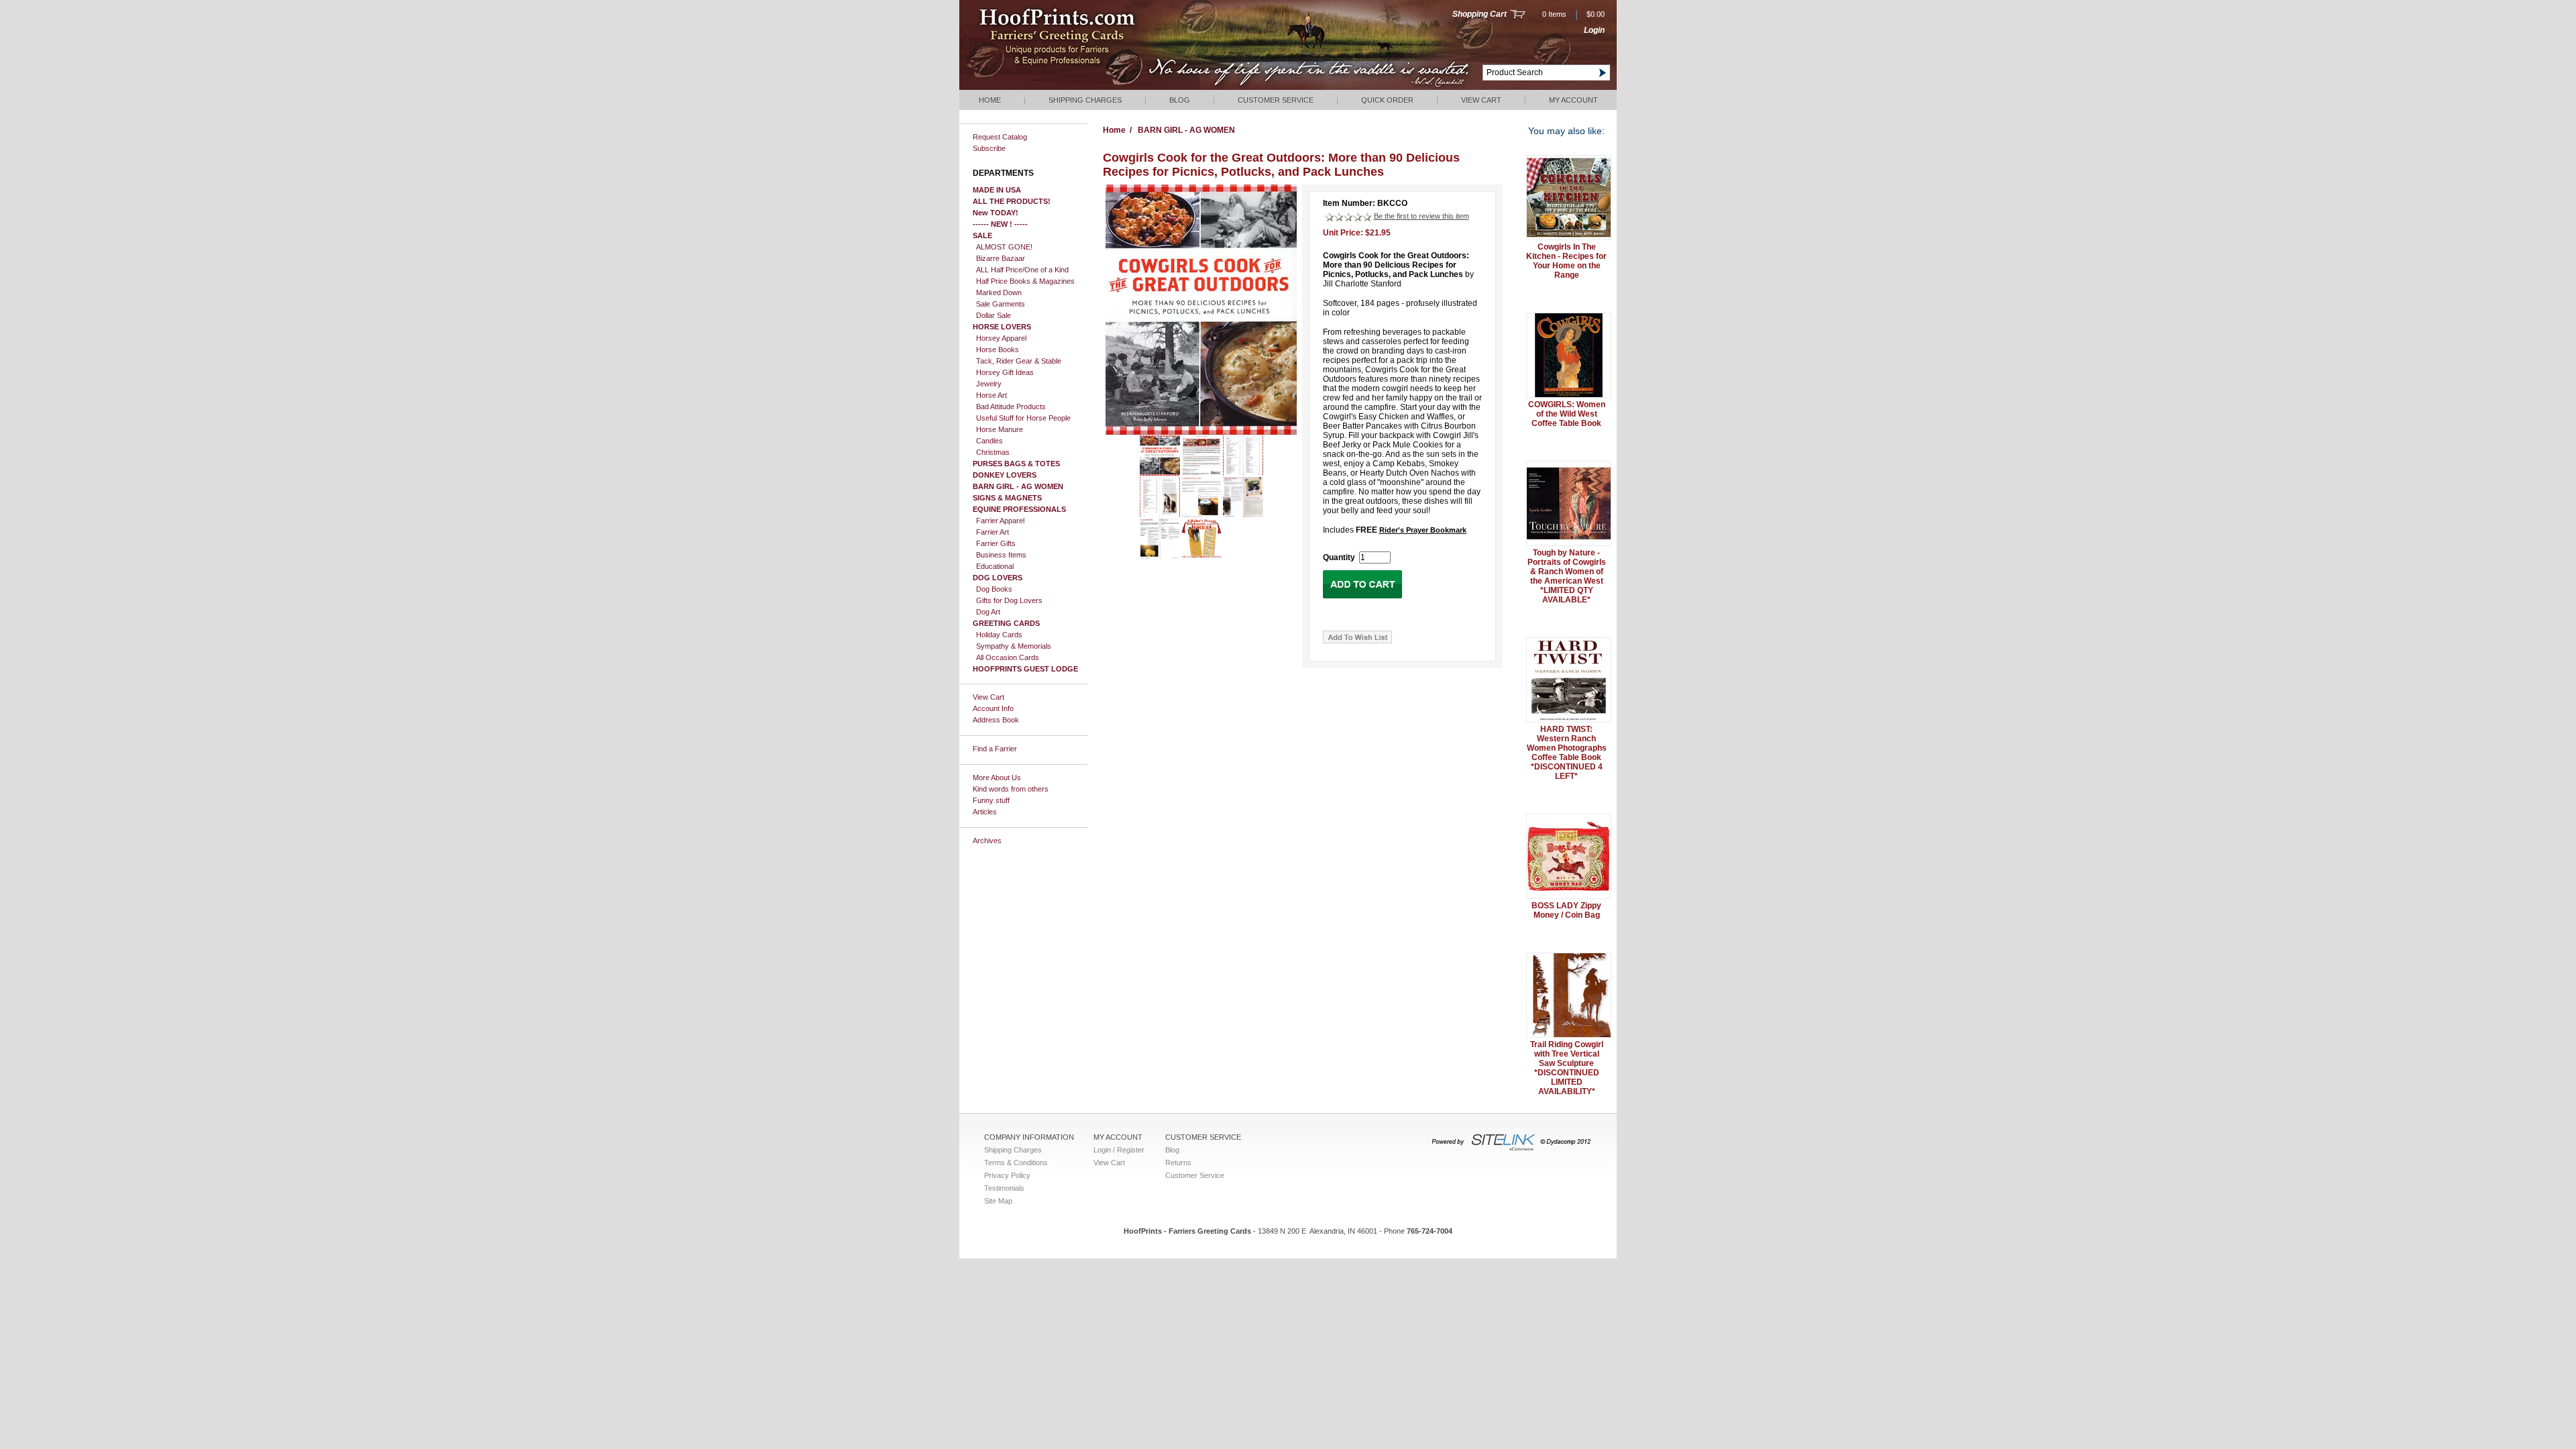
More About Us (997, 777)
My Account (1573, 100)
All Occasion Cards (1008, 657)
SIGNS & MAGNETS (1007, 498)
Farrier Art (992, 532)
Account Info (993, 708)
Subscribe (989, 148)
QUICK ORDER (1387, 100)
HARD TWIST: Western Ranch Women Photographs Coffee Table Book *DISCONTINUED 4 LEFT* (1567, 753)
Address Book (996, 720)
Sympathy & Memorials (1014, 646)
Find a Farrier (995, 749)
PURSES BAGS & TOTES (1016, 464)
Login (1594, 30)
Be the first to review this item (1421, 216)
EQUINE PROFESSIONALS (1019, 509)
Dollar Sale (994, 315)
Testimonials (1004, 1188)
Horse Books (998, 350)
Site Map (998, 1201)
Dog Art (988, 612)
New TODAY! (996, 213)
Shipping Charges (1085, 100)
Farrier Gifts (996, 543)
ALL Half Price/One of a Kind (1022, 270)
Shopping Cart (1480, 14)
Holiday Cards (999, 635)
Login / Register (1119, 1150)
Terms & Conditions (1016, 1163)
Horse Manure (1000, 429)
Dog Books (994, 589)
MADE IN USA (997, 190)
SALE (982, 235)
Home (990, 100)
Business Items (1001, 555)
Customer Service (1276, 100)
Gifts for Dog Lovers (1009, 600)
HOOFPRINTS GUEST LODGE (1025, 669)
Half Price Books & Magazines (1025, 281)
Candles (989, 441)
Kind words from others (1011, 789)
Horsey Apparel (1001, 338)
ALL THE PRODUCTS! (1012, 201)
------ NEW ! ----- (1000, 224)
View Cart (1481, 100)
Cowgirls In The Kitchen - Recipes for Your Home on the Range (1566, 261)
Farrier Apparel (1000, 521)
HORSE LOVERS (1002, 327)
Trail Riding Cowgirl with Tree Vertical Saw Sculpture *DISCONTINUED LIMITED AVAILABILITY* (1567, 1068)
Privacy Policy (1007, 1175)
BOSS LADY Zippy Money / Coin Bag (1566, 910)
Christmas (993, 452)
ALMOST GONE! (1004, 247)
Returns (1178, 1163)
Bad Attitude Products (1011, 407)
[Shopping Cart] (1518, 15)
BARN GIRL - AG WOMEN (1018, 486)
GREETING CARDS (1006, 623)
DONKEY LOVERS (1005, 475)
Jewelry (989, 384)
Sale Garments (1001, 304)
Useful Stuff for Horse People (1023, 418)
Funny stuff (991, 800)
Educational (995, 566)
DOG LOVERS (998, 578)
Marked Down (999, 292)
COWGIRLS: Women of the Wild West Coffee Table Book (1567, 414)
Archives (987, 841)
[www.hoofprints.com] (1097, 87)
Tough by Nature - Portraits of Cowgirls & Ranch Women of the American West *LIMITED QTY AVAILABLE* (1567, 576)
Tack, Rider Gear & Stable (1019, 361)
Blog (1180, 100)
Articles (985, 812)
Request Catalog (1000, 137)
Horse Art (991, 395)
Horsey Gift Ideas (1005, 372)
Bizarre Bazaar (1001, 258)
